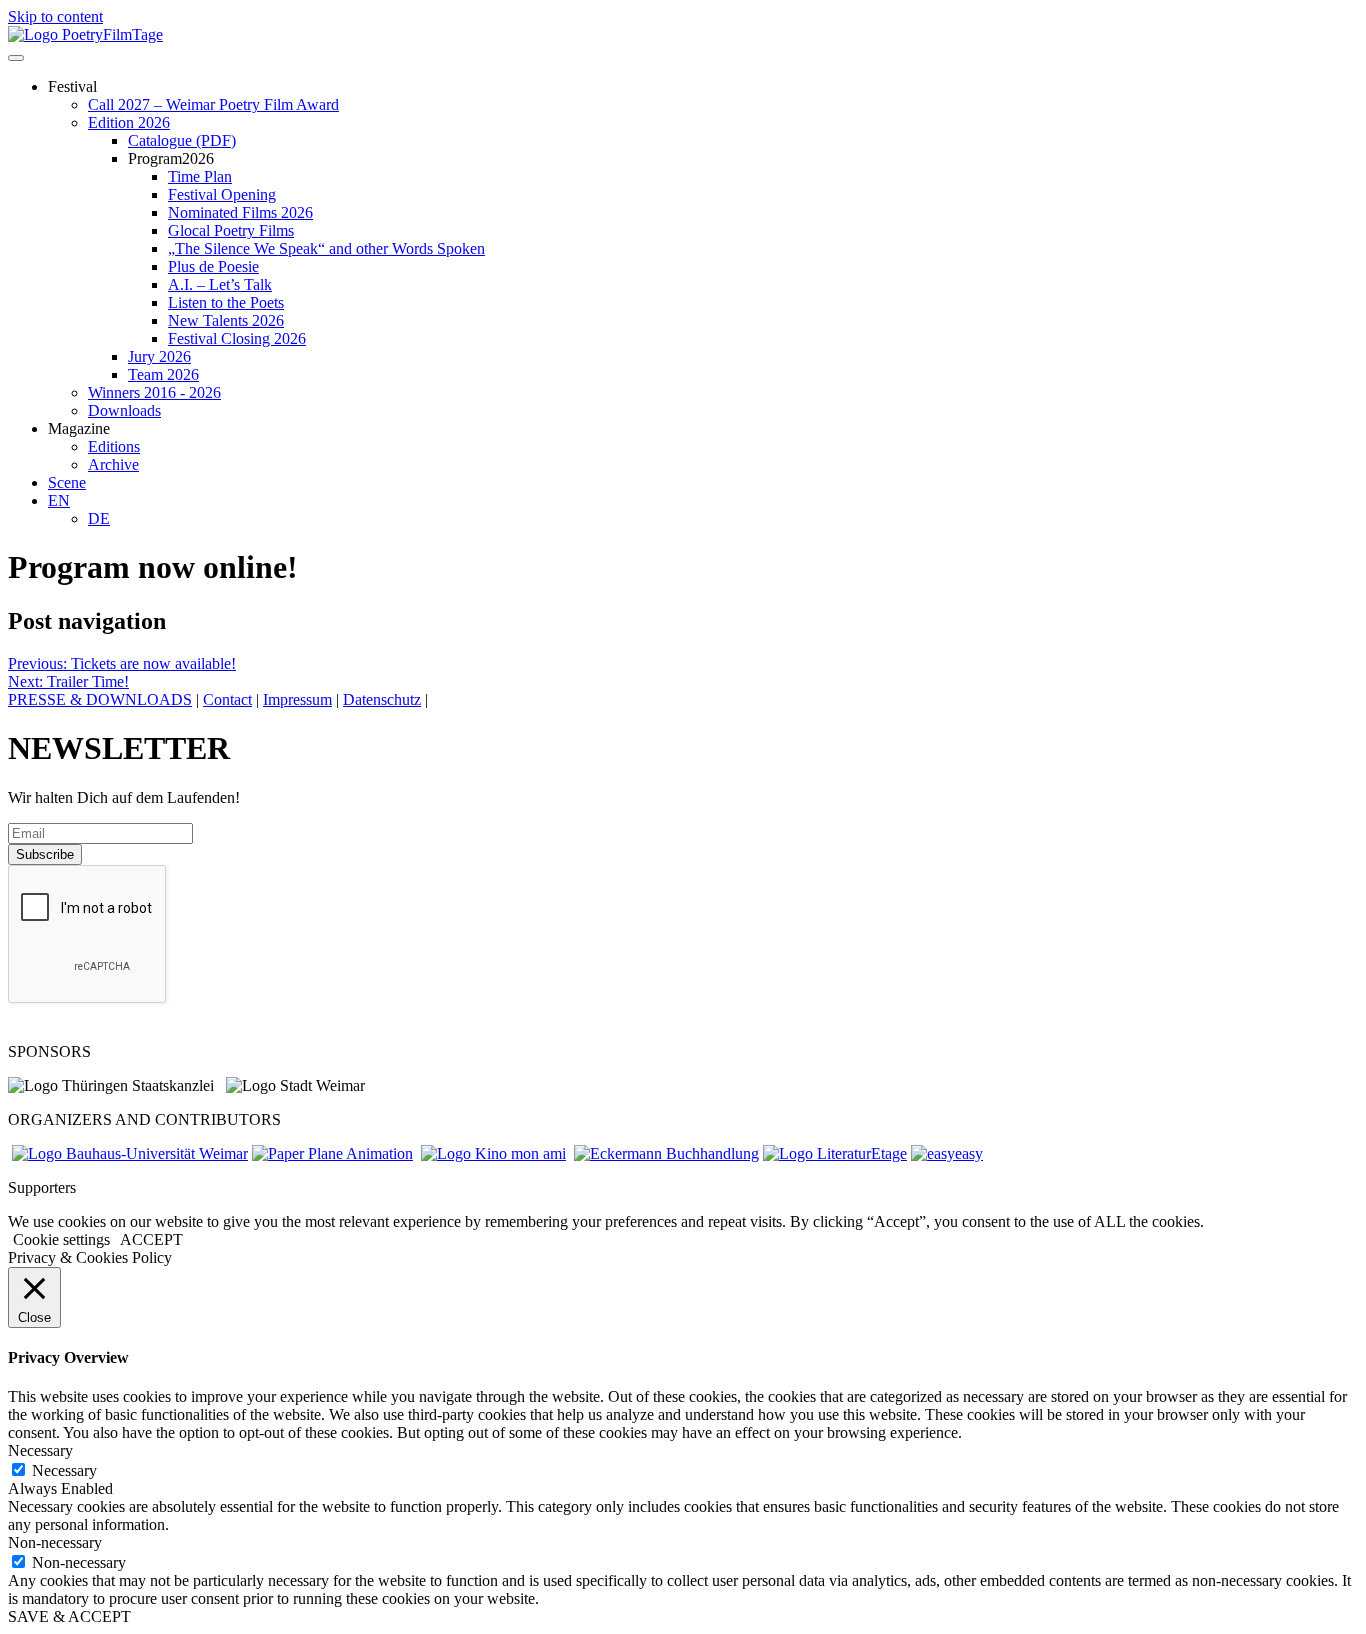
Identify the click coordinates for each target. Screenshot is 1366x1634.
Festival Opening (222, 194)
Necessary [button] (40, 1450)
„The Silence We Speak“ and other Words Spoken (326, 248)
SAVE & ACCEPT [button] (69, 1616)
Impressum (297, 699)
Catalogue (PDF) (182, 140)
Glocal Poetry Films (231, 230)
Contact (227, 699)
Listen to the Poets (226, 302)
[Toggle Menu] (16, 58)
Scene (67, 482)
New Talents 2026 (226, 320)
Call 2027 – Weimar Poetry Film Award (213, 104)
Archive (113, 464)
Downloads (124, 410)
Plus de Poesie (213, 266)
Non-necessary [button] (55, 1542)
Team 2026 (163, 374)
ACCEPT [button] (151, 1239)
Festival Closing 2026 (237, 338)
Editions (114, 446)
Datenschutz (382, 699)
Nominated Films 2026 (240, 212)
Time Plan (200, 176)
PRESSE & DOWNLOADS (100, 699)
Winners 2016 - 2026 (154, 392)
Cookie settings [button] (61, 1239)
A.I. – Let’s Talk (220, 284)
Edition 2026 (129, 122)
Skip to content (55, 16)
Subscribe (45, 854)
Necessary (64, 1470)
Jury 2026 (159, 356)
